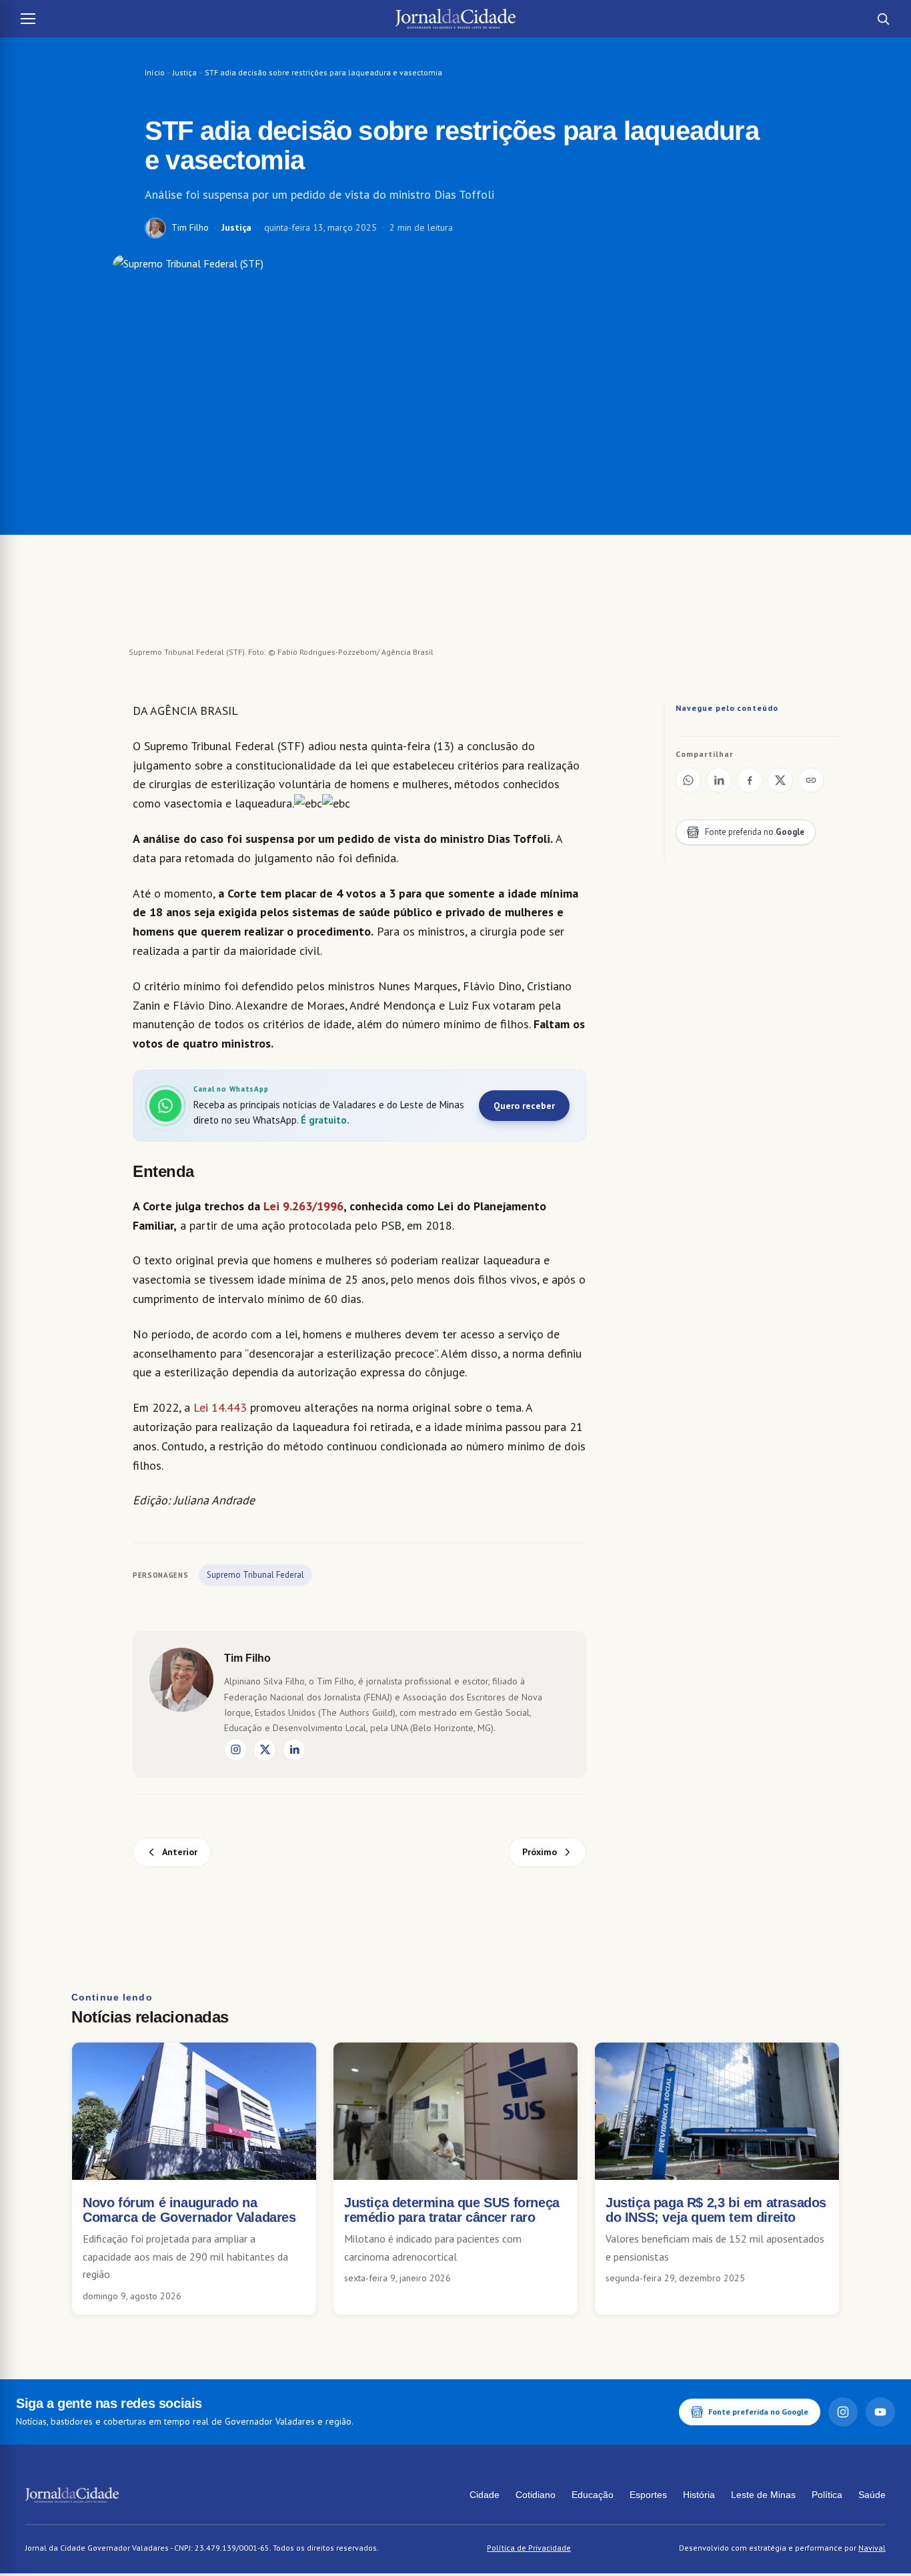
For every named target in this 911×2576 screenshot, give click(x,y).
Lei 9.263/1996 (303, 1206)
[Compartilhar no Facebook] (750, 780)
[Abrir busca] (883, 19)
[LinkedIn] (294, 1750)
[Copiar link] (811, 780)
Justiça (185, 72)
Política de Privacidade (529, 2548)
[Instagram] (235, 1750)
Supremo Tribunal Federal (255, 1575)
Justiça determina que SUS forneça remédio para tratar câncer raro (452, 2210)
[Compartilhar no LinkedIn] (719, 780)
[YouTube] (880, 2412)
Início (155, 72)
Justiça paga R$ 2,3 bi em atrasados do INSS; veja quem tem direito (716, 2210)
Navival (872, 2548)
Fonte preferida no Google (758, 2412)
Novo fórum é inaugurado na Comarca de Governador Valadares (189, 2210)
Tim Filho (190, 227)
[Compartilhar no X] (780, 780)
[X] (265, 1750)
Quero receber (524, 1106)
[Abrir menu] (28, 19)
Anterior (180, 1852)
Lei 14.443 (220, 1407)
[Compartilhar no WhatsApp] (688, 780)
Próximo (540, 1852)
